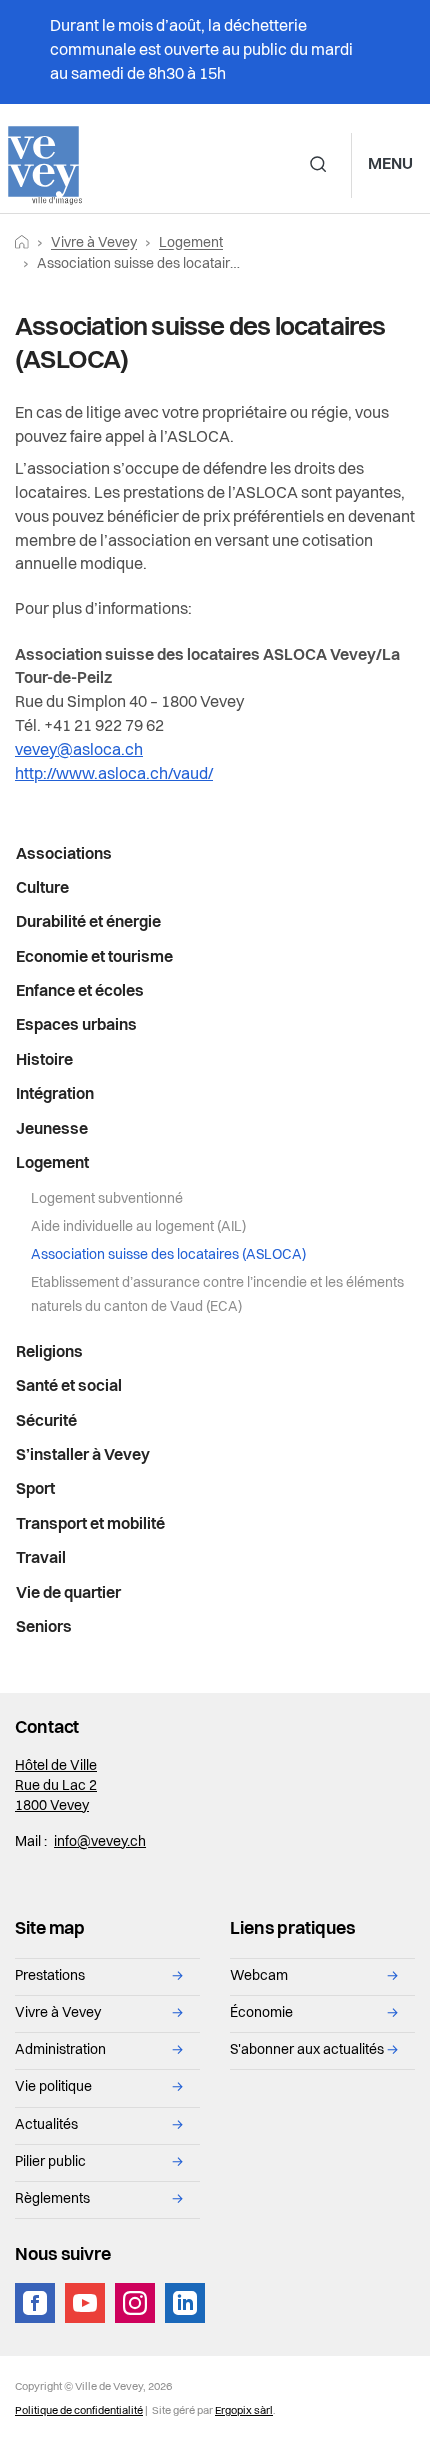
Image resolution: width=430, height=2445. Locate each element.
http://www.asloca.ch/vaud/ (114, 775)
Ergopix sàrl (244, 2411)
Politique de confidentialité (79, 2411)
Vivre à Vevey (94, 243)
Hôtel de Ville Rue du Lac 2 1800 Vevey (56, 1786)
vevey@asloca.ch (79, 751)
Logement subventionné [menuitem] (107, 1199)
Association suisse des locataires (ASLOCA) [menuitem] (168, 1255)
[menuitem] (215, 855)
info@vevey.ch (100, 1842)
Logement (191, 243)
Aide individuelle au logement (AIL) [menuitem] (138, 1227)
